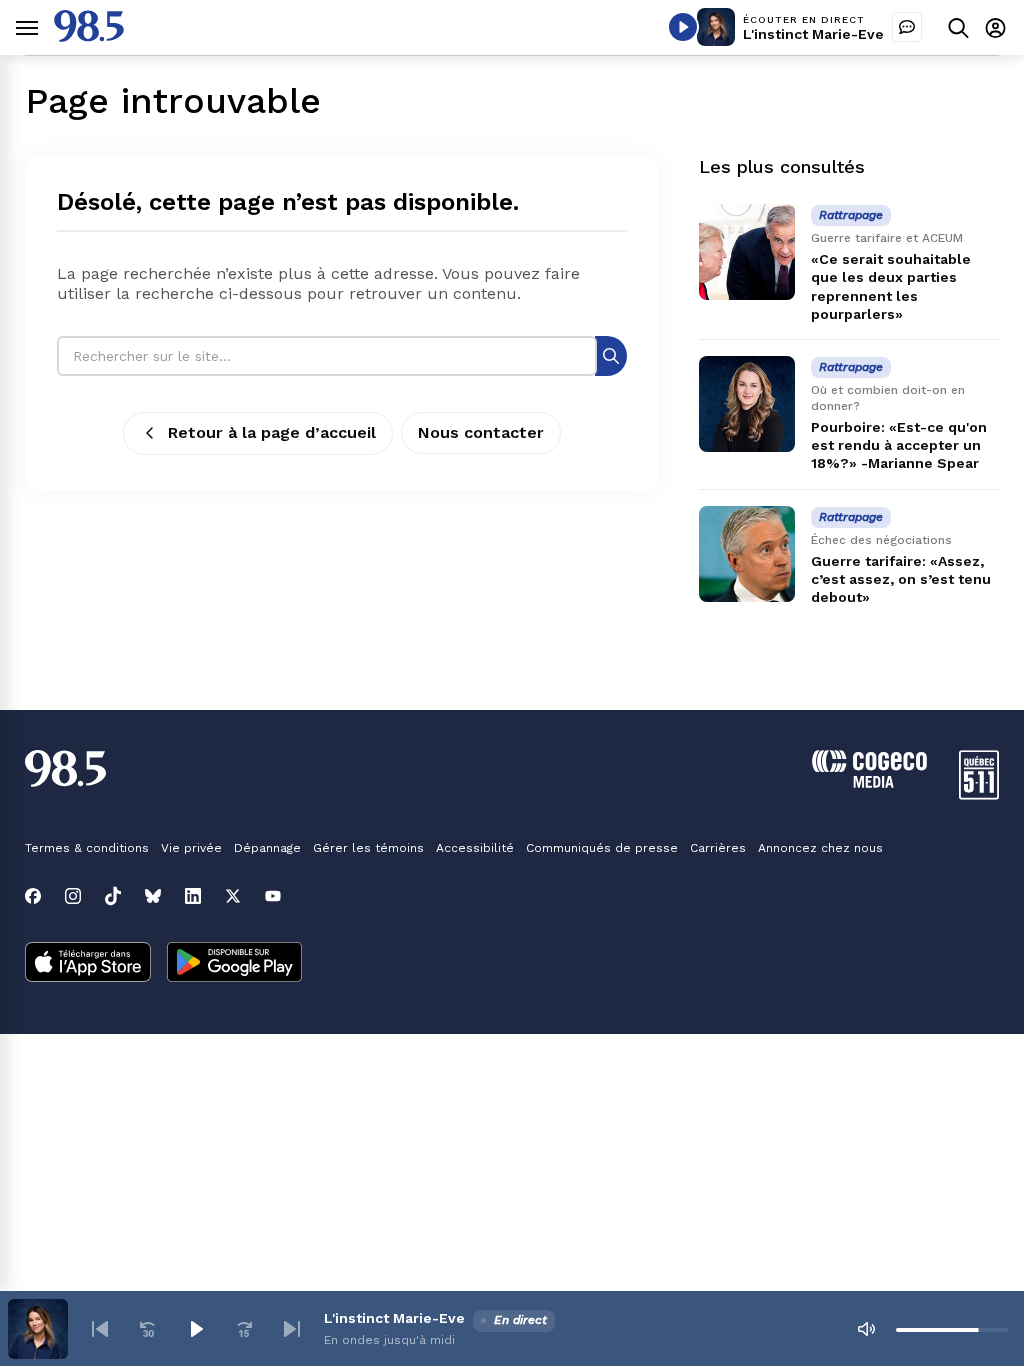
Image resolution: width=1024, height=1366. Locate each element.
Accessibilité (475, 848)
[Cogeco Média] (869, 782)
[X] (233, 896)
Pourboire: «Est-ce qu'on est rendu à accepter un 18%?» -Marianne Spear (899, 445)
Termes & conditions (87, 848)
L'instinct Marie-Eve (813, 34)
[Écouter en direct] (683, 27)
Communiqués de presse (602, 848)
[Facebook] (33, 896)
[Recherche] (611, 355)
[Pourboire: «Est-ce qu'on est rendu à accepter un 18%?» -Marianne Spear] (747, 404)
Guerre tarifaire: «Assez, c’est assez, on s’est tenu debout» (901, 579)
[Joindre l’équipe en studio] (907, 27)
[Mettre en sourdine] (866, 1329)
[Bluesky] (153, 896)
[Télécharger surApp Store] (88, 964)
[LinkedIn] (193, 896)
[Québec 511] (979, 794)
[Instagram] (73, 896)
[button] (100, 1329)
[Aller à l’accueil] (89, 36)
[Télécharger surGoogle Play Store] (234, 964)
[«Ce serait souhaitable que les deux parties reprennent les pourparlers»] (747, 252)
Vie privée (191, 848)
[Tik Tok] (113, 896)
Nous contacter (481, 432)
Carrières (718, 848)
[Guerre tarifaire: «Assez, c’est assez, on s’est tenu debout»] (747, 554)
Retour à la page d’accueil (272, 432)
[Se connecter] (995, 27)
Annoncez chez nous (820, 848)
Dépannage (267, 848)
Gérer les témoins (368, 848)
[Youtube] (273, 896)
